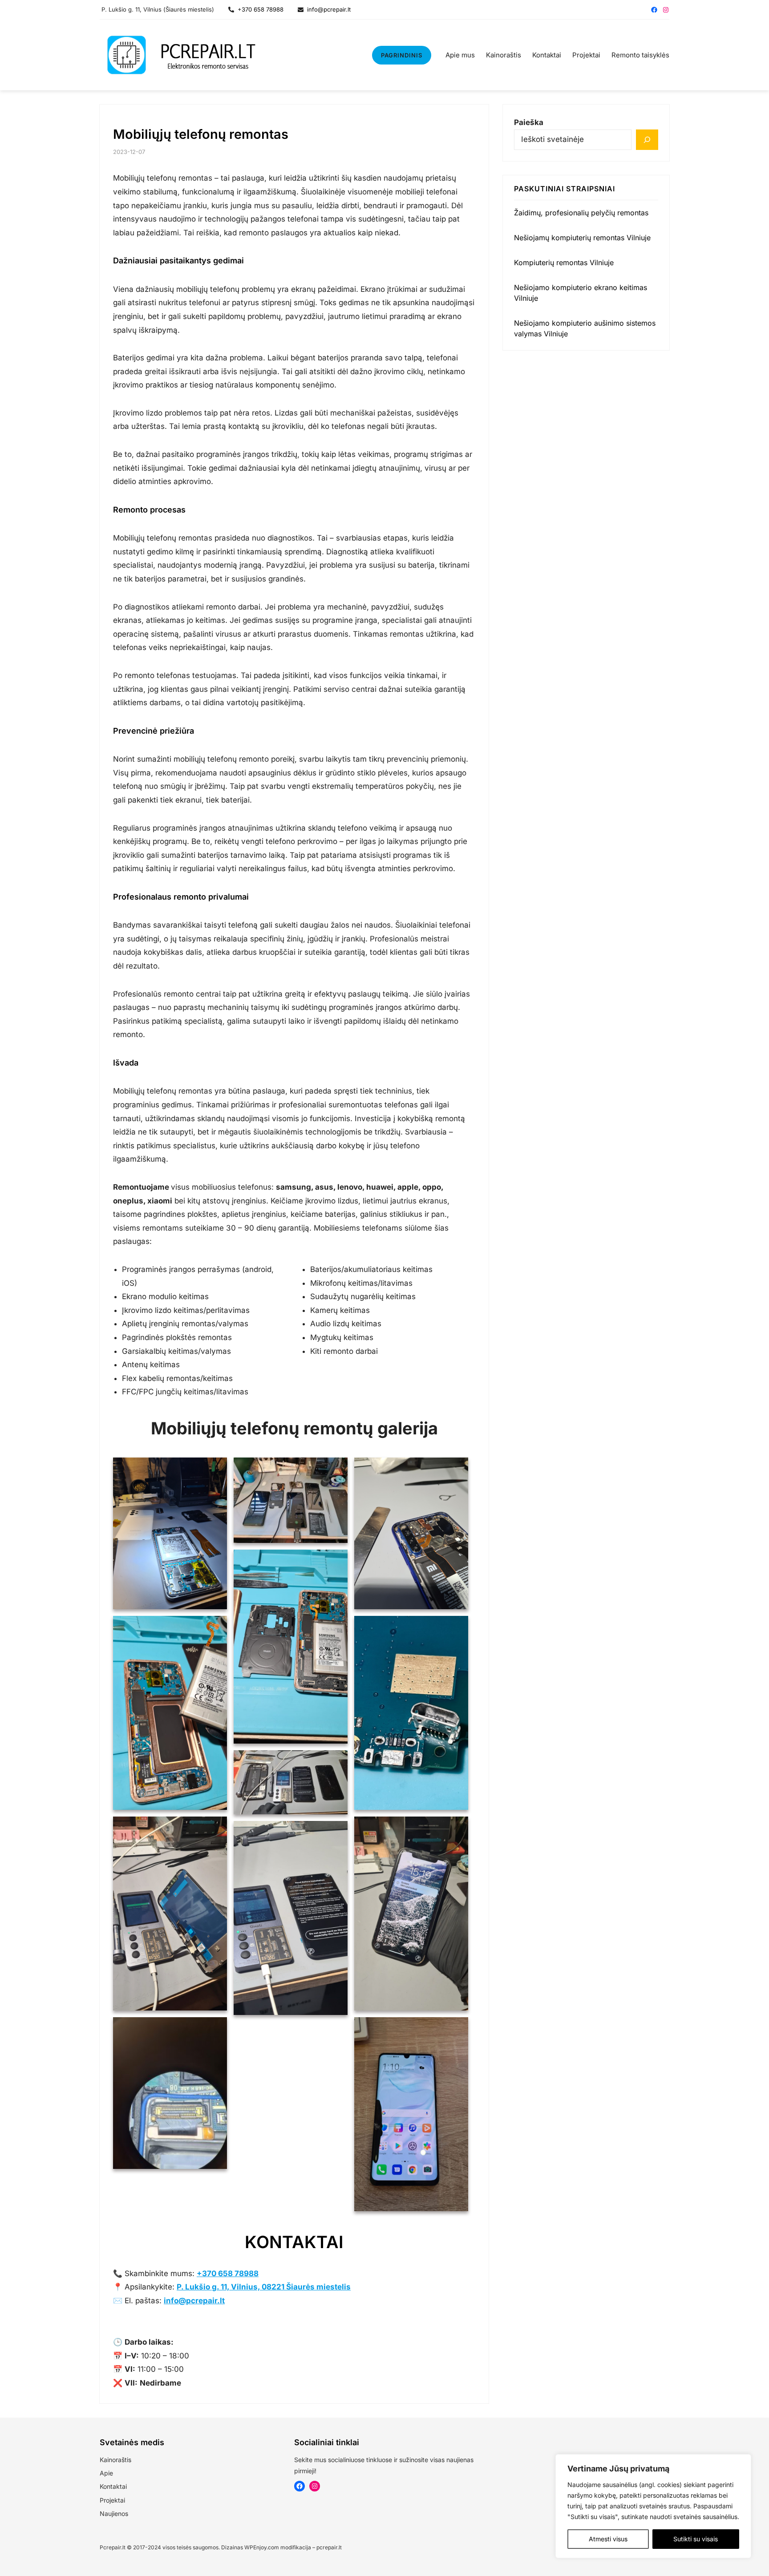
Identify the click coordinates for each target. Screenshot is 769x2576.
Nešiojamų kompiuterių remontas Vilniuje (582, 238)
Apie (106, 2473)
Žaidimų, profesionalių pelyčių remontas (581, 213)
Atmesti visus (608, 2539)
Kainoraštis (115, 2460)
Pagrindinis (402, 55)
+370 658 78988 (259, 9)
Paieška (529, 122)
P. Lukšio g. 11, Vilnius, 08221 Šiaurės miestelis (264, 2287)
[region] (653, 2506)
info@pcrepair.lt (327, 9)
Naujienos (114, 2513)
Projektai (112, 2500)
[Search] (647, 140)
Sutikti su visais (696, 2539)
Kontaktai (113, 2486)
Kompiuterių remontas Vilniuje (564, 262)
